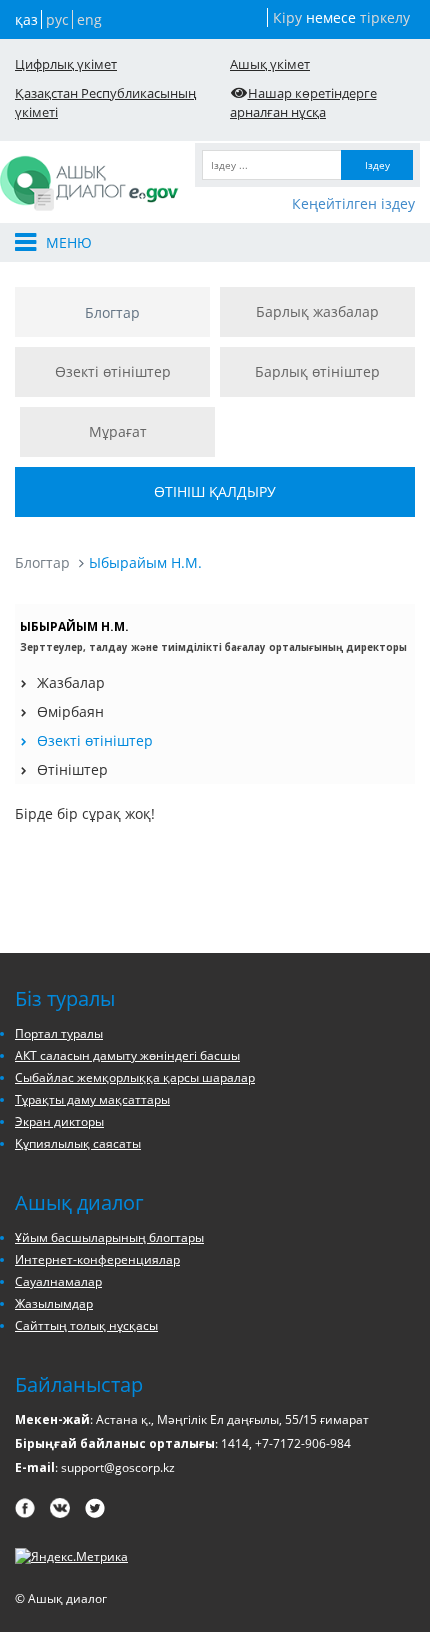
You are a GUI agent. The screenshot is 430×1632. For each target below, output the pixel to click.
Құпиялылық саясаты (78, 1143)
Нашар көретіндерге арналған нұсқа (303, 102)
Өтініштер (72, 769)
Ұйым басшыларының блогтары (109, 1237)
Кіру (287, 17)
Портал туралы (59, 1033)
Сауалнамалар (58, 1281)
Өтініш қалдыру (215, 491)
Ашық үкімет (270, 64)
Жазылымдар (54, 1303)
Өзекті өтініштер (113, 371)
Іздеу (377, 165)
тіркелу (385, 17)
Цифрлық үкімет (66, 64)
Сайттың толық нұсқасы (86, 1325)
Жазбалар (71, 682)
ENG (89, 19)
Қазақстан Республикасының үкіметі (105, 102)
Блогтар (112, 312)
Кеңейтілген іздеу (353, 203)
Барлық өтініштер (317, 371)
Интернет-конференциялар (97, 1259)
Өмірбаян (70, 711)
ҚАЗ (26, 19)
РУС (57, 19)
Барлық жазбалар (317, 311)
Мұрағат (118, 431)
